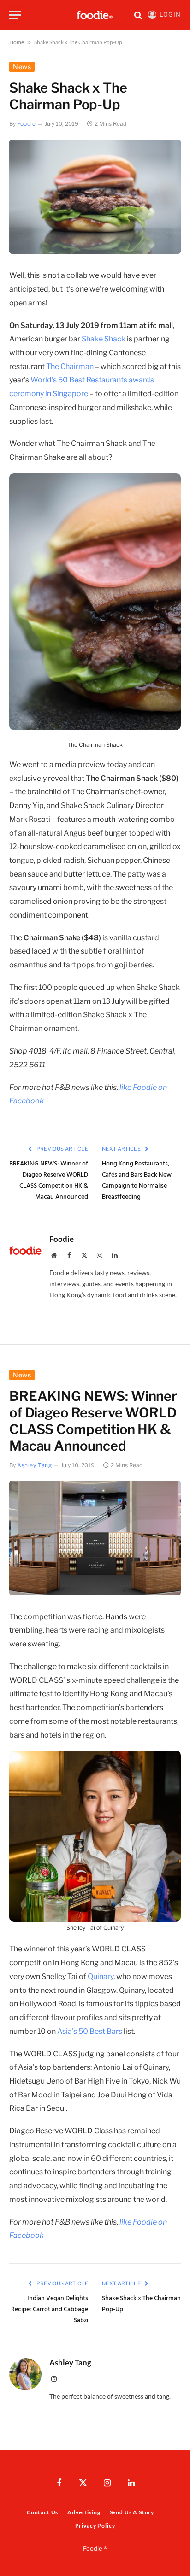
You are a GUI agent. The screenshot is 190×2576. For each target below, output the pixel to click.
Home (17, 42)
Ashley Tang (35, 1465)
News (22, 67)
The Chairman (70, 366)
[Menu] (15, 15)
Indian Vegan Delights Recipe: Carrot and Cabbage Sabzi (50, 2310)
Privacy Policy (95, 2526)
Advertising (84, 2512)
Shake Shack (104, 339)
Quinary (101, 1976)
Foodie (27, 124)
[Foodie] (95, 15)
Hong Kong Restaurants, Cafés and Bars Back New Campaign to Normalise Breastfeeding (137, 1180)
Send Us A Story (132, 2512)
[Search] (138, 15)
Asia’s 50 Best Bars (90, 2031)
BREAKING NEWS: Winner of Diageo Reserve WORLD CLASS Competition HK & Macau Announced (49, 1180)
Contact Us (42, 2512)
